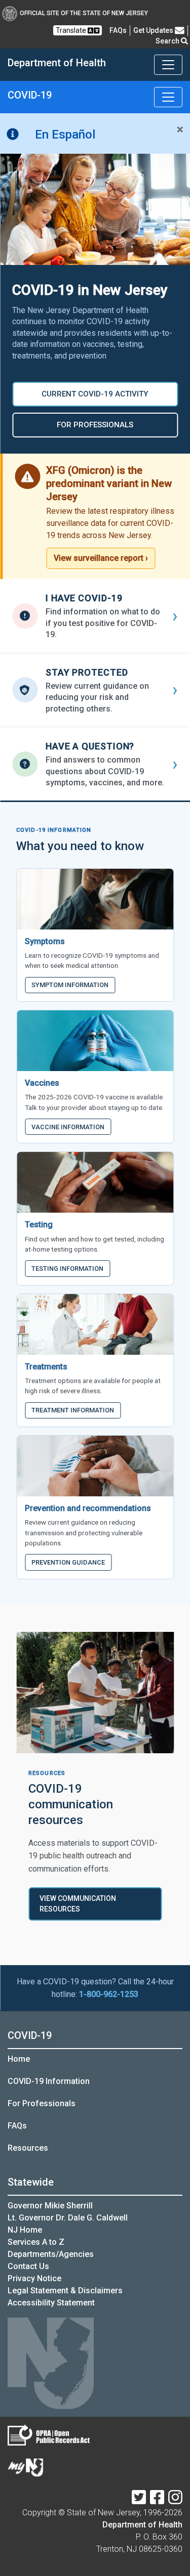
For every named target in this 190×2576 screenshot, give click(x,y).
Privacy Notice (34, 2278)
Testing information (67, 1269)
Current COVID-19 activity (95, 394)
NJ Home (25, 2230)
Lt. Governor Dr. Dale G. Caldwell (68, 2218)
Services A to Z (36, 2242)
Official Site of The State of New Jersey (84, 13)
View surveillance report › (101, 558)
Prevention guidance (68, 1562)
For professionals (95, 425)
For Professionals (42, 2103)
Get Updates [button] (154, 30)
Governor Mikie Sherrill (50, 2206)
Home (19, 2059)
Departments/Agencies (51, 2254)
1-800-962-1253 (109, 1994)
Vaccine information (68, 1127)
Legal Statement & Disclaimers (65, 2291)
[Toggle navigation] (168, 65)
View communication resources (78, 1904)
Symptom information (70, 985)
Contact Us (28, 2266)
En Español (65, 135)
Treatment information (73, 1410)
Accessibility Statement (51, 2303)
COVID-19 (30, 2035)
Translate (72, 30)
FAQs (17, 2126)
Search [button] (168, 41)
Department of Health (142, 2525)
